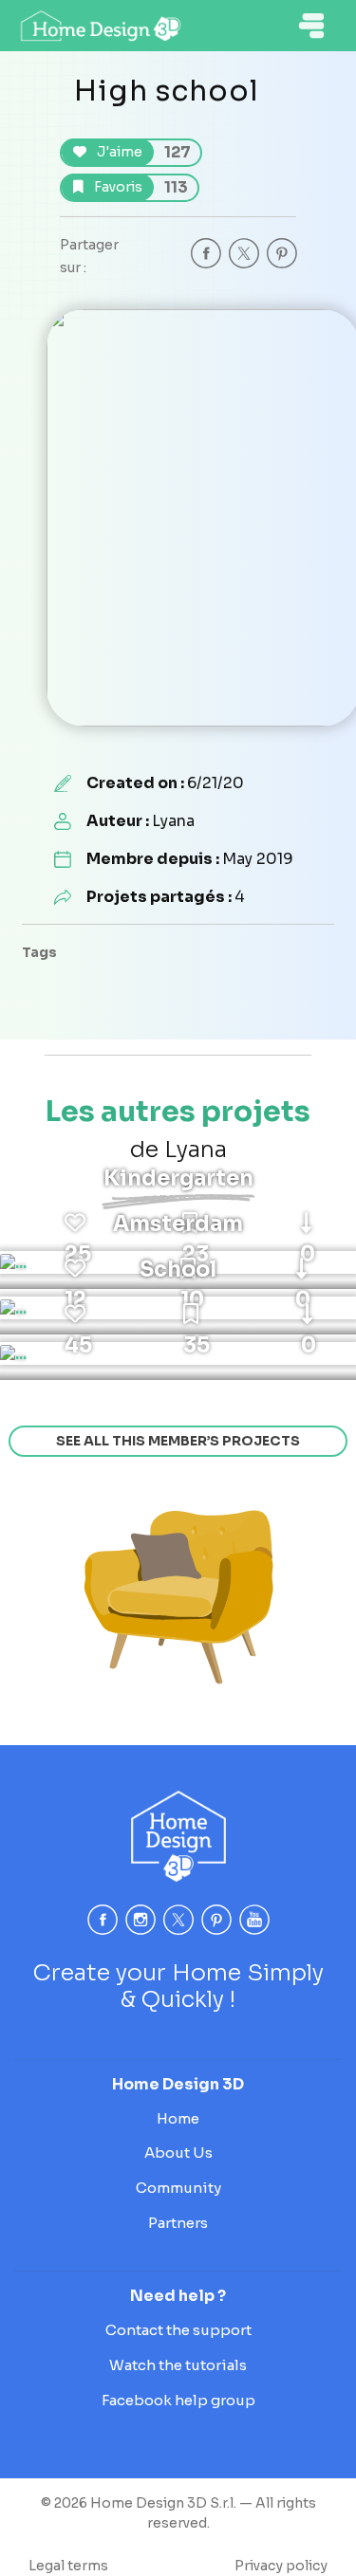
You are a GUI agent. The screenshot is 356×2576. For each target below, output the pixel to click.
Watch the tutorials (178, 2365)
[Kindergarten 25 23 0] (13, 1262)
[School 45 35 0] (13, 1353)
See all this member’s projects (178, 1441)
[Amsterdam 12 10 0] (13, 1308)
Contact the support (178, 2330)
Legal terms (68, 2566)
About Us (178, 2153)
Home (178, 2118)
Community (178, 2188)
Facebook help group (178, 2400)
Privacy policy (281, 2566)
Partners (178, 2223)
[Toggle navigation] (311, 26)
